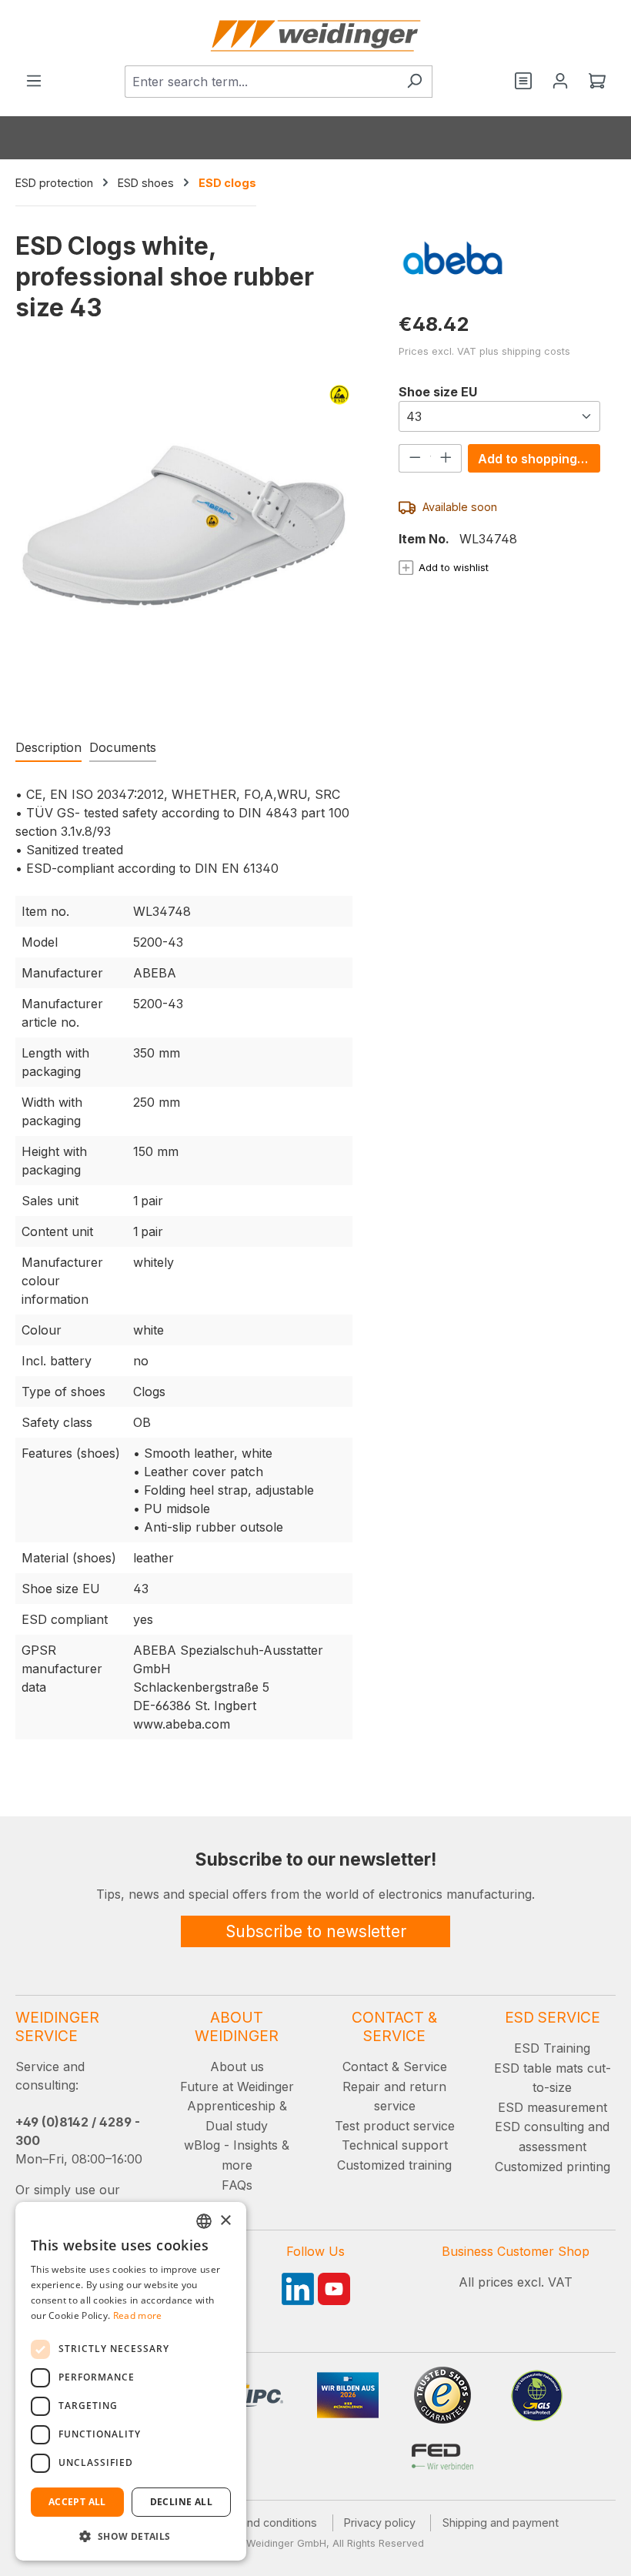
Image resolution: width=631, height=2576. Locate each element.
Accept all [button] (77, 2502)
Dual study (237, 2126)
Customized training (394, 2165)
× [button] (225, 2221)
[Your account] (560, 82)
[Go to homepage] (315, 36)
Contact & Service (395, 2066)
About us (237, 2066)
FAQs (237, 2185)
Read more (138, 2315)
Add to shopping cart (539, 459)
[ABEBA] (499, 258)
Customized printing (553, 2167)
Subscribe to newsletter (316, 1931)
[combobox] (261, 82)
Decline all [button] (181, 2502)
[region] (184, 541)
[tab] (48, 748)
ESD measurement (553, 2107)
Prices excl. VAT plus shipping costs (484, 351)
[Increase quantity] (446, 458)
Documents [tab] (123, 747)
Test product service (395, 2126)
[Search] (414, 82)
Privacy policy (380, 2523)
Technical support (395, 2145)
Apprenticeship (231, 2106)
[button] (131, 2536)
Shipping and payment (501, 2523)
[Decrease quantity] (415, 458)
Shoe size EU (438, 391)
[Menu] (34, 82)
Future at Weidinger (237, 2087)
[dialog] (131, 2381)
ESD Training (552, 2048)
